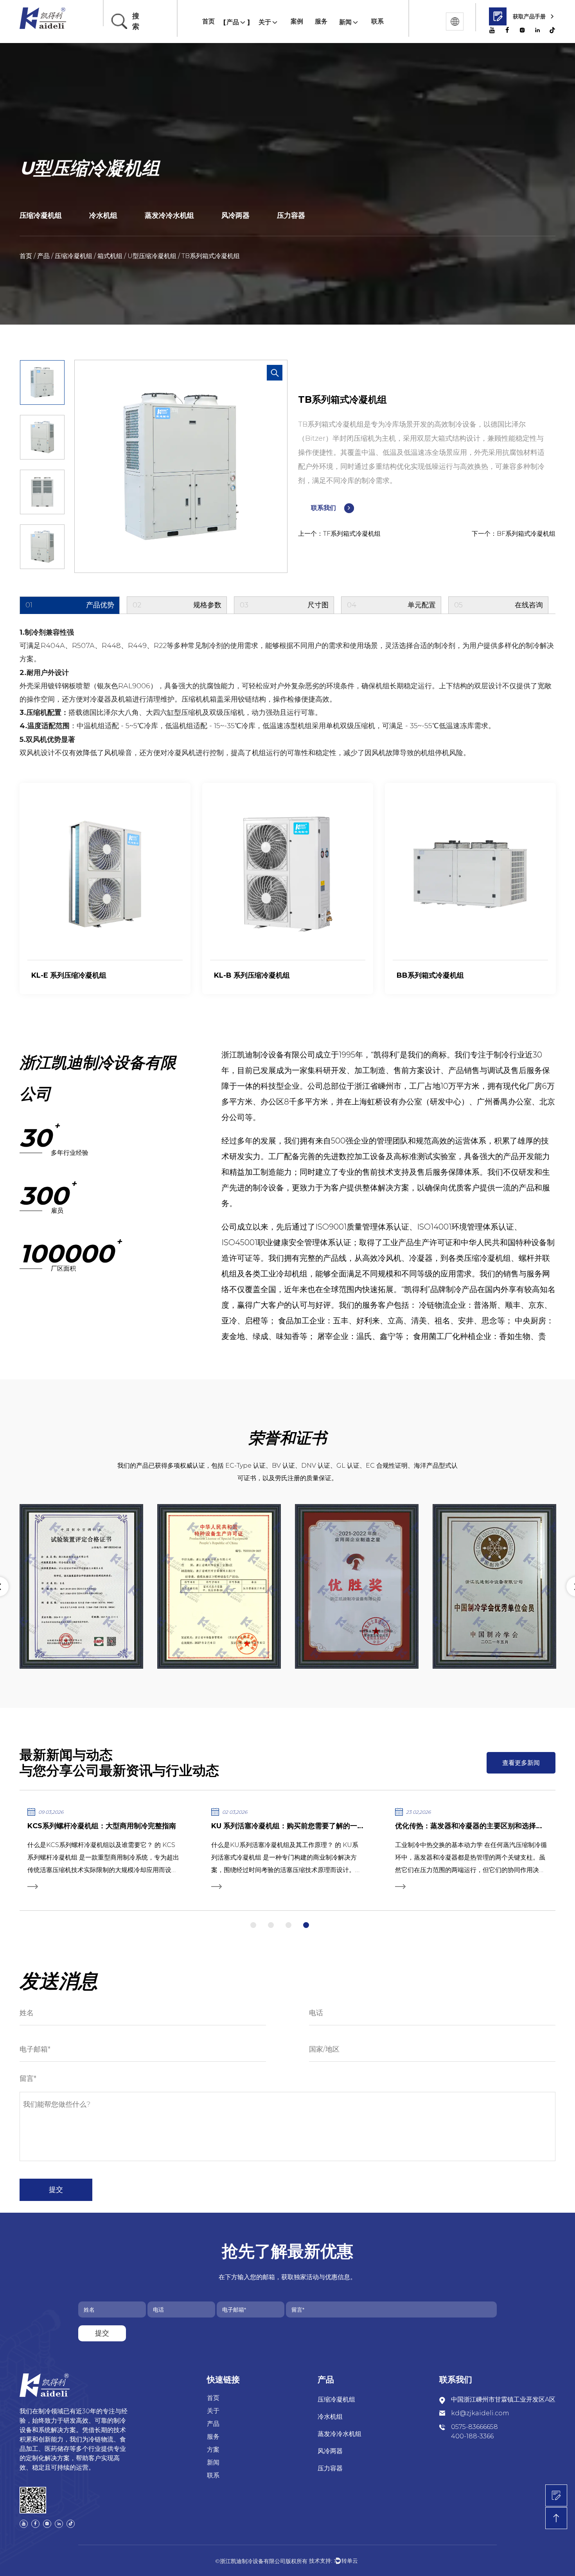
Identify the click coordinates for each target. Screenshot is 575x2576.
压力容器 (291, 215)
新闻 (345, 22)
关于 (265, 22)
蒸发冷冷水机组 (169, 215)
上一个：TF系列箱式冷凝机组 (339, 534)
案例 (297, 21)
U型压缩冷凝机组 (152, 256)
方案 (213, 2449)
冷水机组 (103, 215)
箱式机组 (110, 256)
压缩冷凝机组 (41, 215)
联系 (377, 21)
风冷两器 (235, 215)
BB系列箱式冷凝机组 (248, 975)
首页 (208, 21)
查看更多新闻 (521, 1763)
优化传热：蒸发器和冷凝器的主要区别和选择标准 (473, 1826)
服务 (321, 21)
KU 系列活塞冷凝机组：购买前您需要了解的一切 (288, 1826)
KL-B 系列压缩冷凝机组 (69, 975)
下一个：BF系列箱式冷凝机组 (514, 534)
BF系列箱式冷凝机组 (430, 975)
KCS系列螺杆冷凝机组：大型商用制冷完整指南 (102, 1826)
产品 (233, 22)
